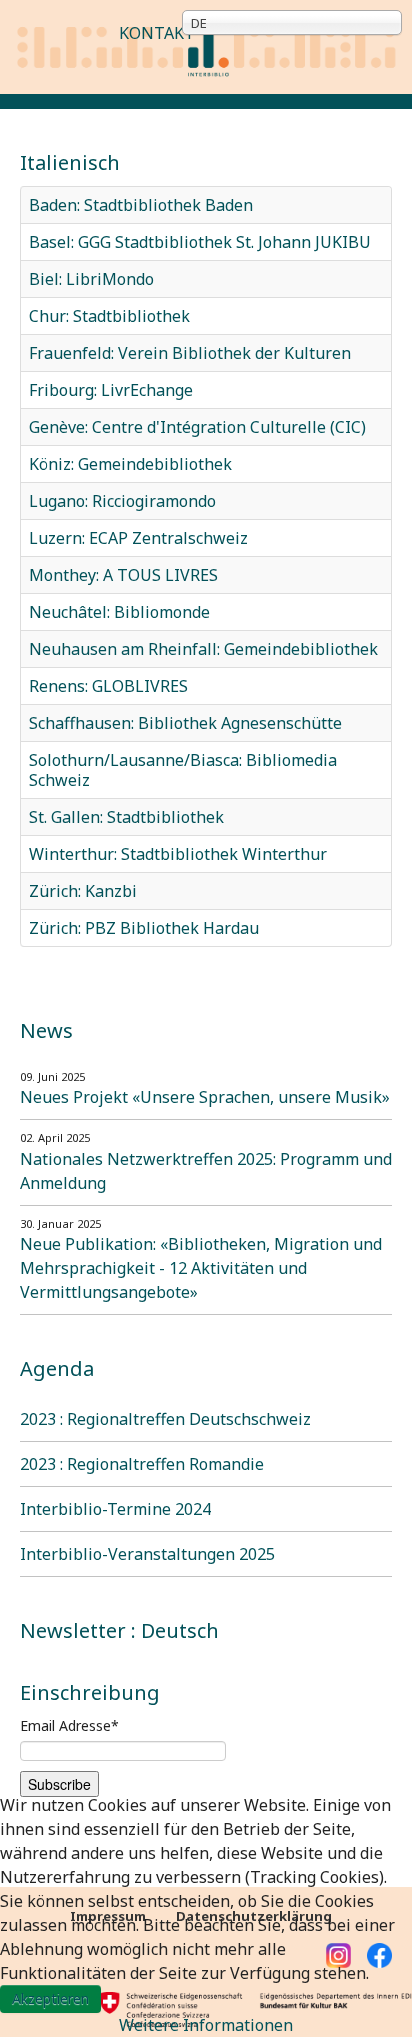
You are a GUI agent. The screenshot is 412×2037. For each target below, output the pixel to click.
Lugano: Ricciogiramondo (122, 501)
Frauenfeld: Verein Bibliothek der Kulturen (190, 353)
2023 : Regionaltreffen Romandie (142, 1464)
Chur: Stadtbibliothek (109, 316)
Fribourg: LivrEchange (111, 390)
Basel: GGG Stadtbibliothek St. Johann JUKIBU (200, 242)
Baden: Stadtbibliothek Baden (141, 205)
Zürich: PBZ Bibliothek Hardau (144, 928)
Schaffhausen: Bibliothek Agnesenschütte (185, 723)
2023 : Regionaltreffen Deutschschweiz (165, 1419)
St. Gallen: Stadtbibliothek (126, 817)
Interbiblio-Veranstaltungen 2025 (147, 1554)
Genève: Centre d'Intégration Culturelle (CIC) (197, 427)
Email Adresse (69, 1725)
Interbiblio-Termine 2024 (115, 1509)
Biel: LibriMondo (91, 279)
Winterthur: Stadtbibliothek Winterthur (178, 854)
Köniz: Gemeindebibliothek (130, 464)
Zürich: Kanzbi (83, 891)
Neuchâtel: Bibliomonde (119, 612)
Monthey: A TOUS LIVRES (123, 575)
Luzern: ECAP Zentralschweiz (138, 538)
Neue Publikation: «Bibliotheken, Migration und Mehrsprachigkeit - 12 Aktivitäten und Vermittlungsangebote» (201, 1268)
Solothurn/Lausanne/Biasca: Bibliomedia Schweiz (183, 770)
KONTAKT (157, 33)
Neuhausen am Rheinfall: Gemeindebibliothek (203, 649)
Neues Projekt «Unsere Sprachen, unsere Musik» (205, 1097)
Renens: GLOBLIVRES (108, 686)
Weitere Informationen (206, 2025)
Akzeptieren (50, 1998)
